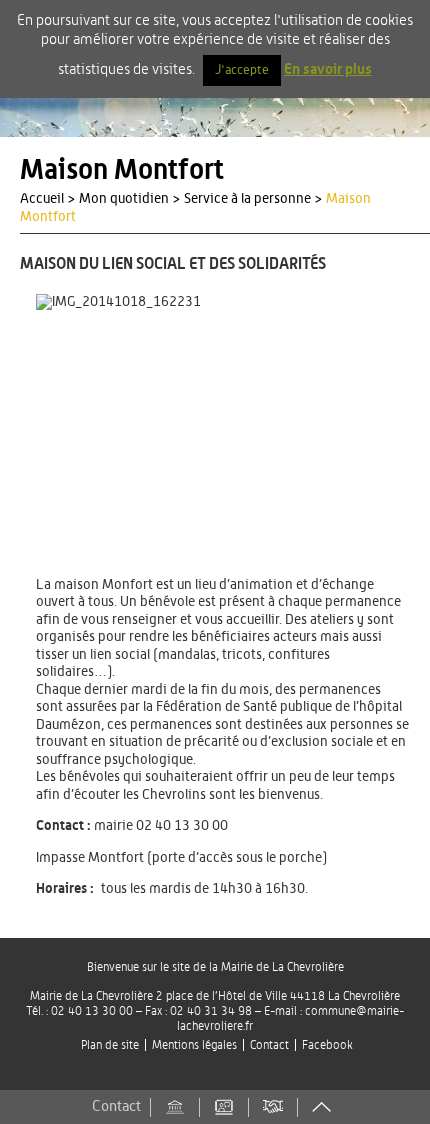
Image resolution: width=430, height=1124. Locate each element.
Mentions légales (194, 1045)
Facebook (327, 1045)
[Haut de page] (322, 1107)
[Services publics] (175, 1107)
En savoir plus (328, 69)
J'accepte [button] (242, 70)
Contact (269, 1045)
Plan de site (110, 1045)
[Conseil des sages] (273, 1107)
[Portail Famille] (224, 1107)
